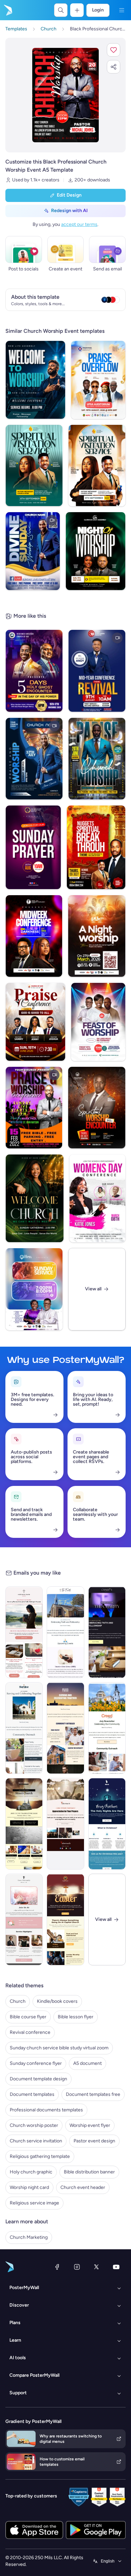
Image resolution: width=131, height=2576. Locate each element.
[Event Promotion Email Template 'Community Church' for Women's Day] (24, 1920)
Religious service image (34, 2203)
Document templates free (93, 2094)
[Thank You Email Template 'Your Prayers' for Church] (65, 1824)
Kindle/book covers (57, 2001)
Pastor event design (94, 2141)
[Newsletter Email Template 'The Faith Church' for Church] (65, 1632)
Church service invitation (36, 2141)
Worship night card (29, 2187)
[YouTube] (116, 2267)
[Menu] (122, 10)
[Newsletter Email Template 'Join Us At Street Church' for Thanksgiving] (24, 1824)
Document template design (38, 2079)
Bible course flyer (28, 2017)
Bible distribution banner (89, 2172)
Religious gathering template (40, 2156)
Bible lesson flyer (76, 2017)
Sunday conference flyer (36, 2063)
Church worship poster (34, 2125)
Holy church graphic (31, 2172)
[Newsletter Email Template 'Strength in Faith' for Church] (24, 1632)
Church (18, 2001)
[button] (114, 50)
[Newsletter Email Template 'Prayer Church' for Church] (65, 1728)
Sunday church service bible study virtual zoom (59, 2048)
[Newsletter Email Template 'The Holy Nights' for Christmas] (107, 1824)
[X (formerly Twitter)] (96, 2267)
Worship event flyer (90, 2125)
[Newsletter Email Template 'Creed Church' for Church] (107, 1728)
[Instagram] (77, 2267)
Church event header (83, 2187)
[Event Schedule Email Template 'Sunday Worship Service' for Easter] (65, 1920)
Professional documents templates (46, 2110)
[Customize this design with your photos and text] (65, 95)
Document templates (32, 2094)
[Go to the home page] (7, 10)
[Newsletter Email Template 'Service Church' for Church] (24, 1728)
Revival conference (30, 2032)
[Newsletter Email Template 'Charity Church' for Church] (107, 1632)
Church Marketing (29, 2237)
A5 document (88, 2063)
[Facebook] (57, 2267)
